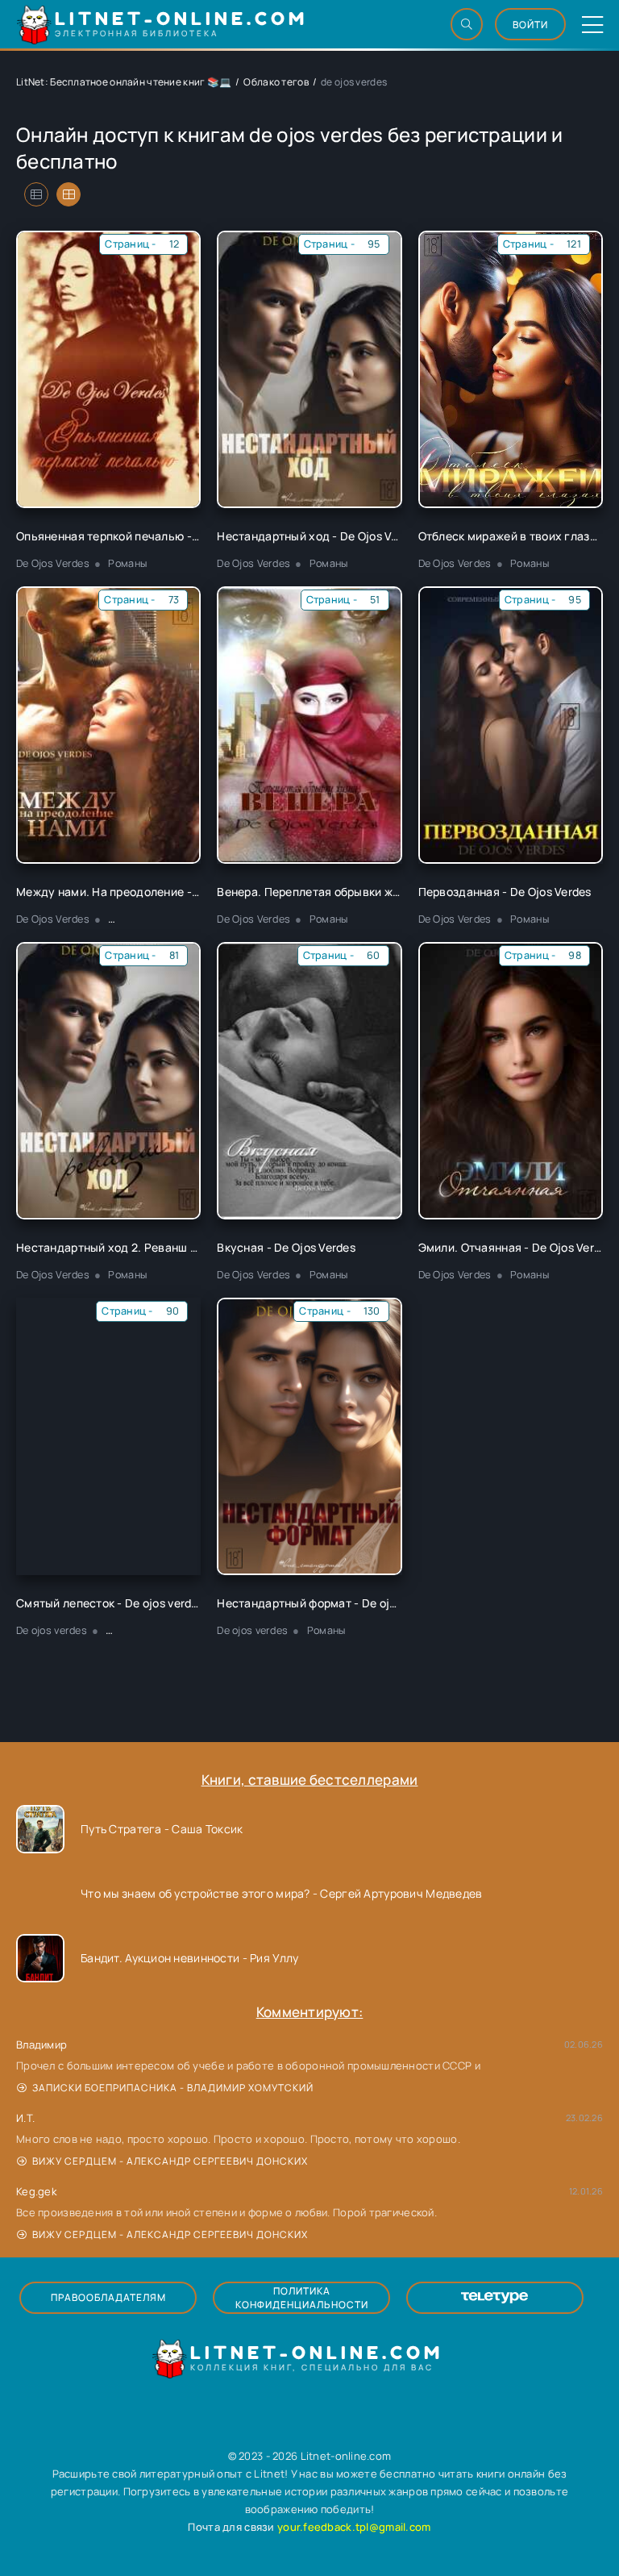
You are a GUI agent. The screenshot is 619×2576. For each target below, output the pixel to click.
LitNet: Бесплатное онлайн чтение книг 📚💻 (124, 82)
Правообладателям (108, 2297)
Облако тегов (276, 82)
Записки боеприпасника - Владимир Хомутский (173, 2088)
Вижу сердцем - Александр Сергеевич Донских (170, 2161)
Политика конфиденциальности (302, 2298)
